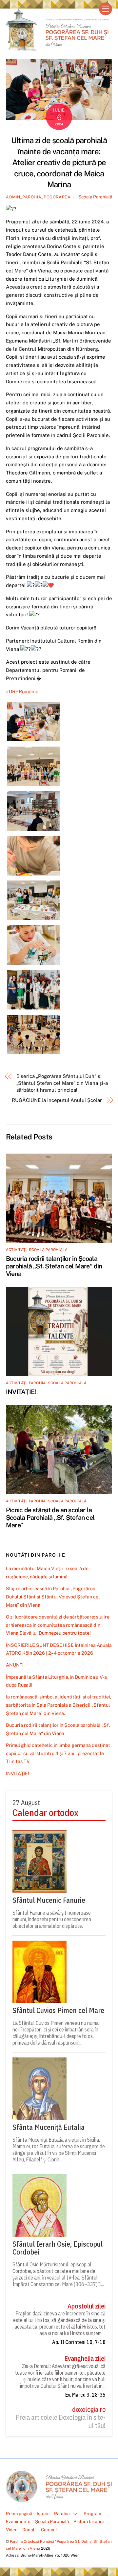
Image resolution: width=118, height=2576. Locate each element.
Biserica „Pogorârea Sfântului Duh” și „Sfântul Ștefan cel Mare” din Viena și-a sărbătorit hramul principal (62, 1083)
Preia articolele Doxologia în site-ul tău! (61, 2422)
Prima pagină (19, 2513)
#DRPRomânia (22, 691)
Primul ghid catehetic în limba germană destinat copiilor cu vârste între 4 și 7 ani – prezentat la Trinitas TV (58, 1753)
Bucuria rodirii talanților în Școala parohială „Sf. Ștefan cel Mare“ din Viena (54, 1266)
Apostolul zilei (87, 2306)
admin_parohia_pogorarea (38, 197)
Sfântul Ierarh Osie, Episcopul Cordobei (58, 2248)
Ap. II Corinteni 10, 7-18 (79, 2342)
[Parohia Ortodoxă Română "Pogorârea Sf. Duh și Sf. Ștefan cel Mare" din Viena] (57, 48)
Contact (49, 2530)
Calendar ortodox (45, 1813)
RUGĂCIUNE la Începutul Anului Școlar (57, 1100)
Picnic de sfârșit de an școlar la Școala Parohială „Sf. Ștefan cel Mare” (50, 1517)
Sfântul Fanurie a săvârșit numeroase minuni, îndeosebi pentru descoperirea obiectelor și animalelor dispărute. (52, 1919)
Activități (16, 1250)
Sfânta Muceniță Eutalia (49, 2127)
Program (92, 2513)
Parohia (37, 1383)
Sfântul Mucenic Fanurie (49, 1900)
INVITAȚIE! (21, 1392)
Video (12, 2530)
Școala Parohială (95, 197)
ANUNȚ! (15, 1665)
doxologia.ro (89, 2410)
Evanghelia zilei (85, 2359)
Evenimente (18, 2521)
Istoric (43, 2513)
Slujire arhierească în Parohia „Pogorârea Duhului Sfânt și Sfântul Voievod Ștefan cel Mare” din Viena (53, 1597)
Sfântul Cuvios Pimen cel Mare (58, 2010)
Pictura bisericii (89, 2521)
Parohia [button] (62, 2513)
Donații (29, 2530)
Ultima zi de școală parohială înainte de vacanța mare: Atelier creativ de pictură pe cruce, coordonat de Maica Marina (59, 162)
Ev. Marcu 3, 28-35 (85, 2395)
